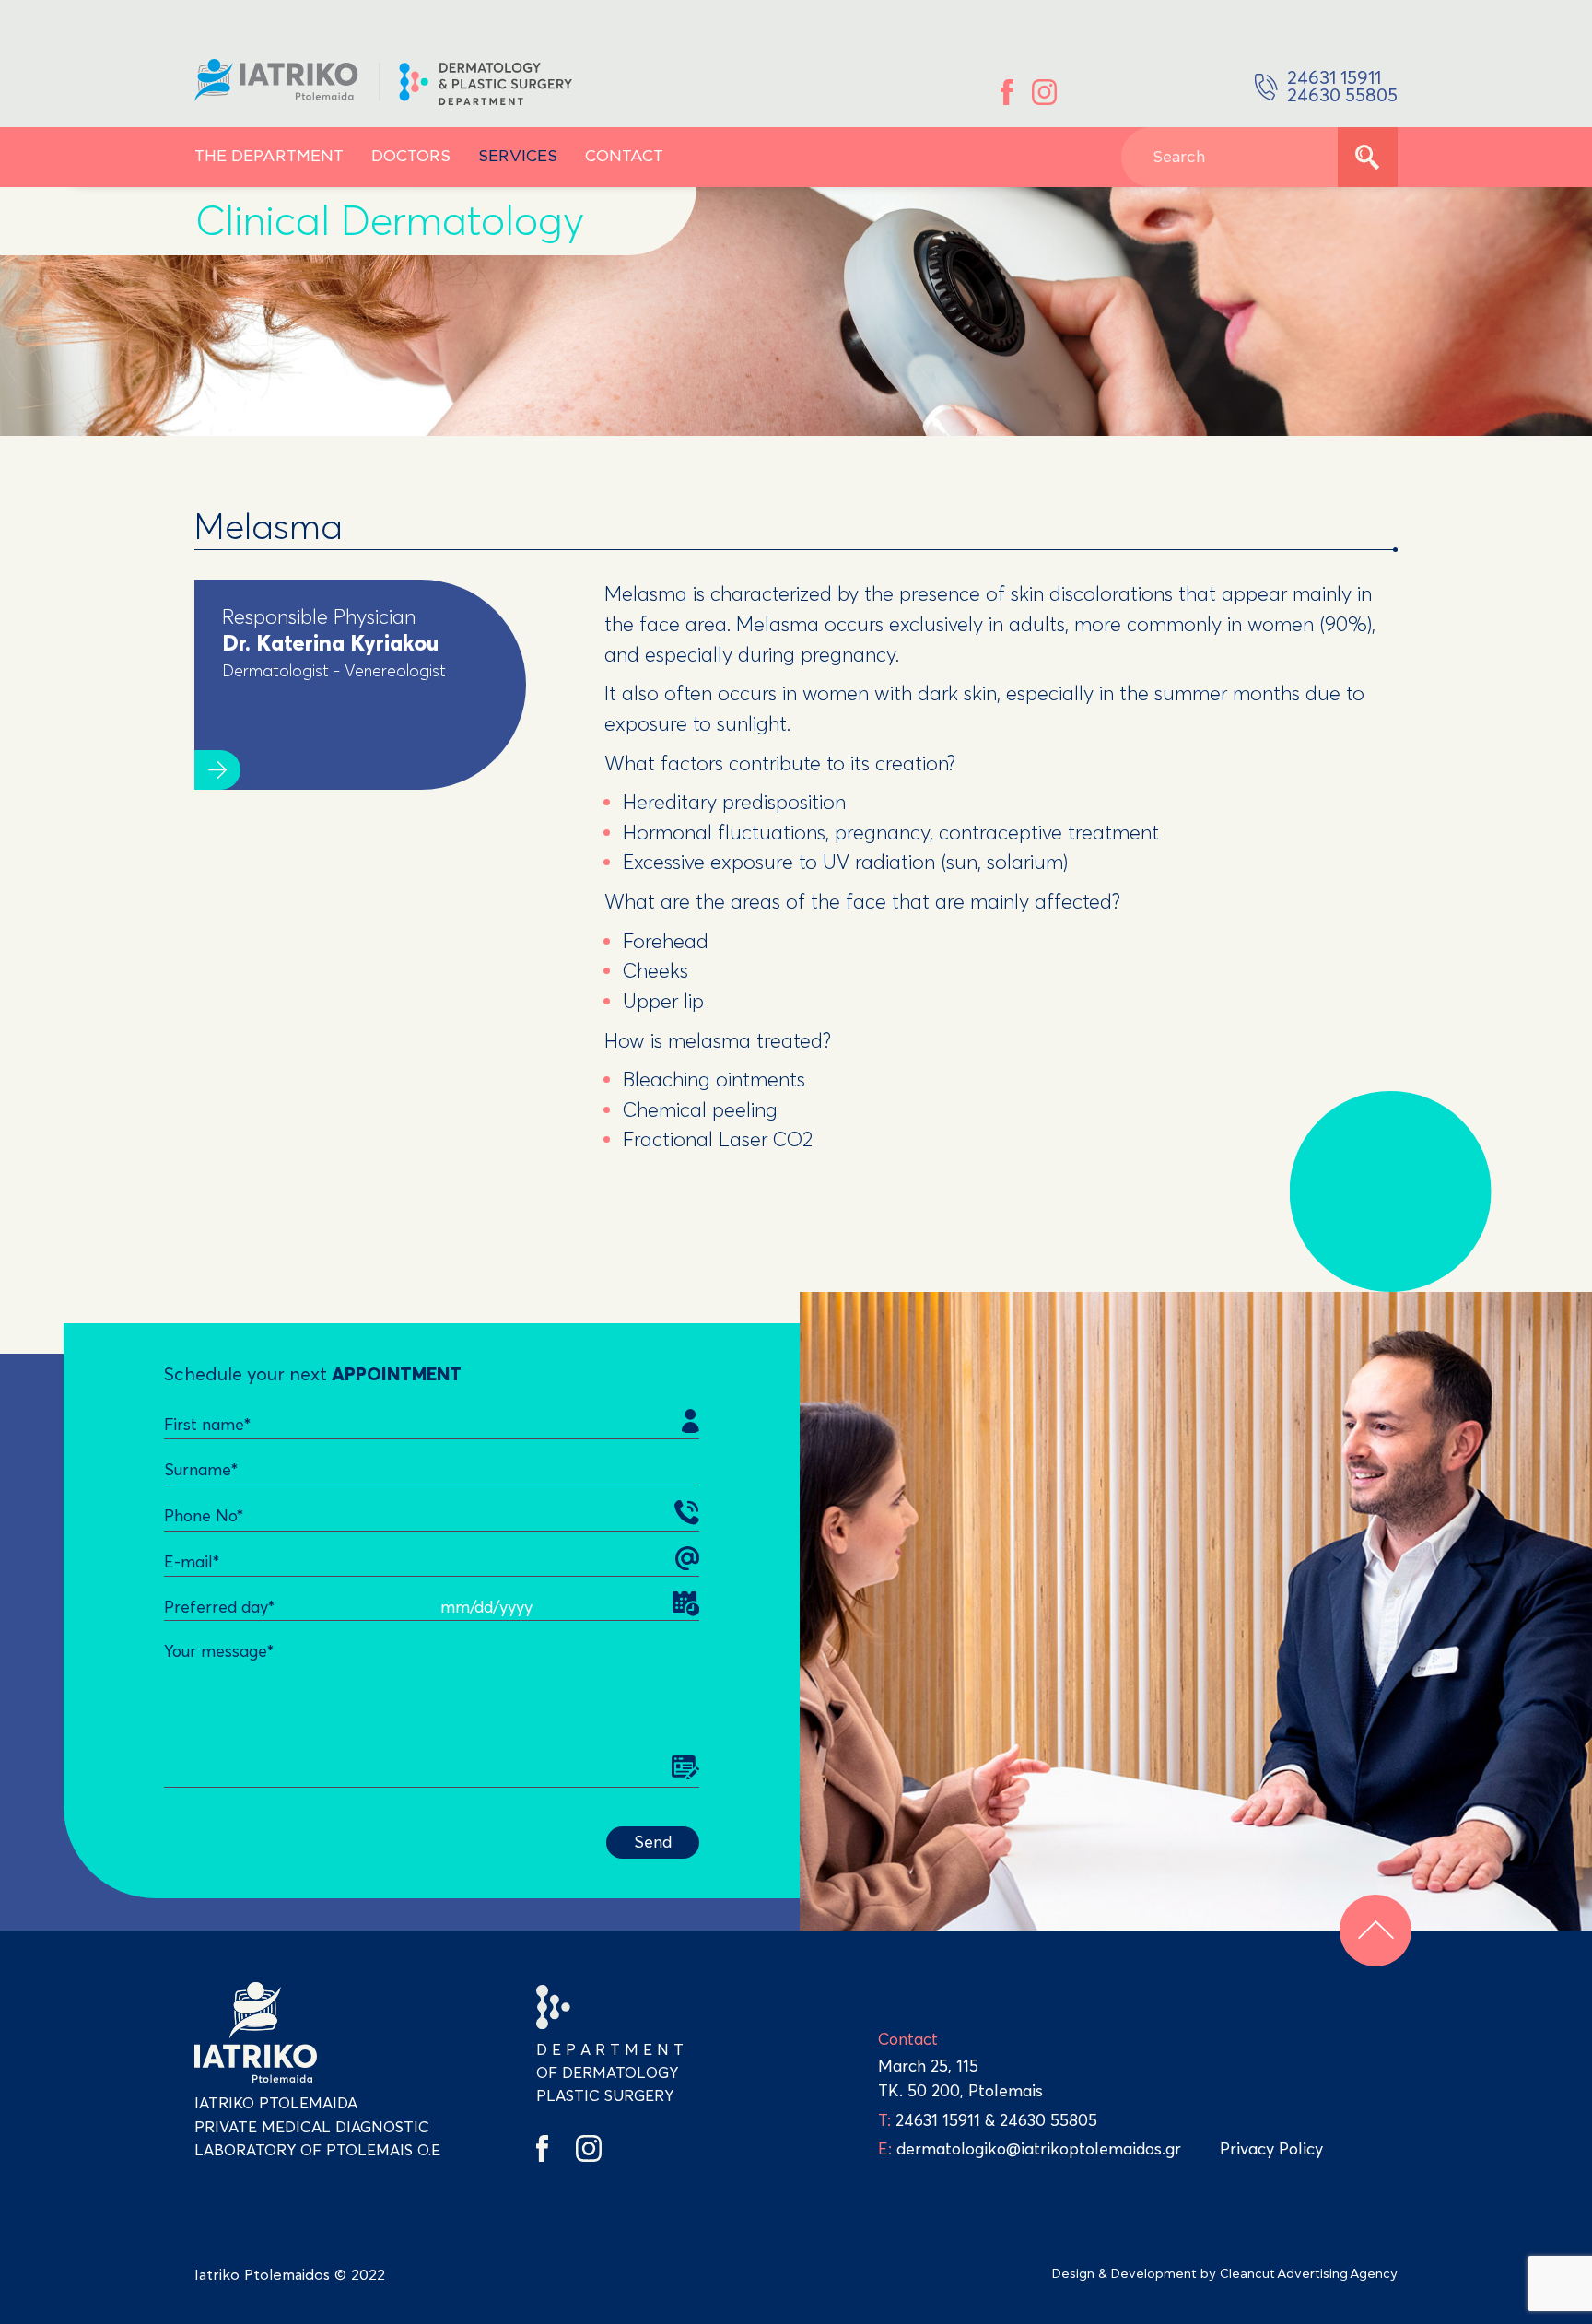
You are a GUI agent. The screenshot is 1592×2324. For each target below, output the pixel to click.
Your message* (219, 1651)
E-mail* (192, 1562)
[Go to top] (1375, 1931)
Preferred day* (219, 1607)
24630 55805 (1048, 2120)
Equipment (289, 131)
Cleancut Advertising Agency (1309, 2274)
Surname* (201, 1470)
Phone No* (204, 1516)
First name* (207, 1425)
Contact (624, 157)
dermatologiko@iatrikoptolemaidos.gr (1030, 2149)
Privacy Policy (1271, 2149)
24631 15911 (938, 2120)
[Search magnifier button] (1368, 157)
